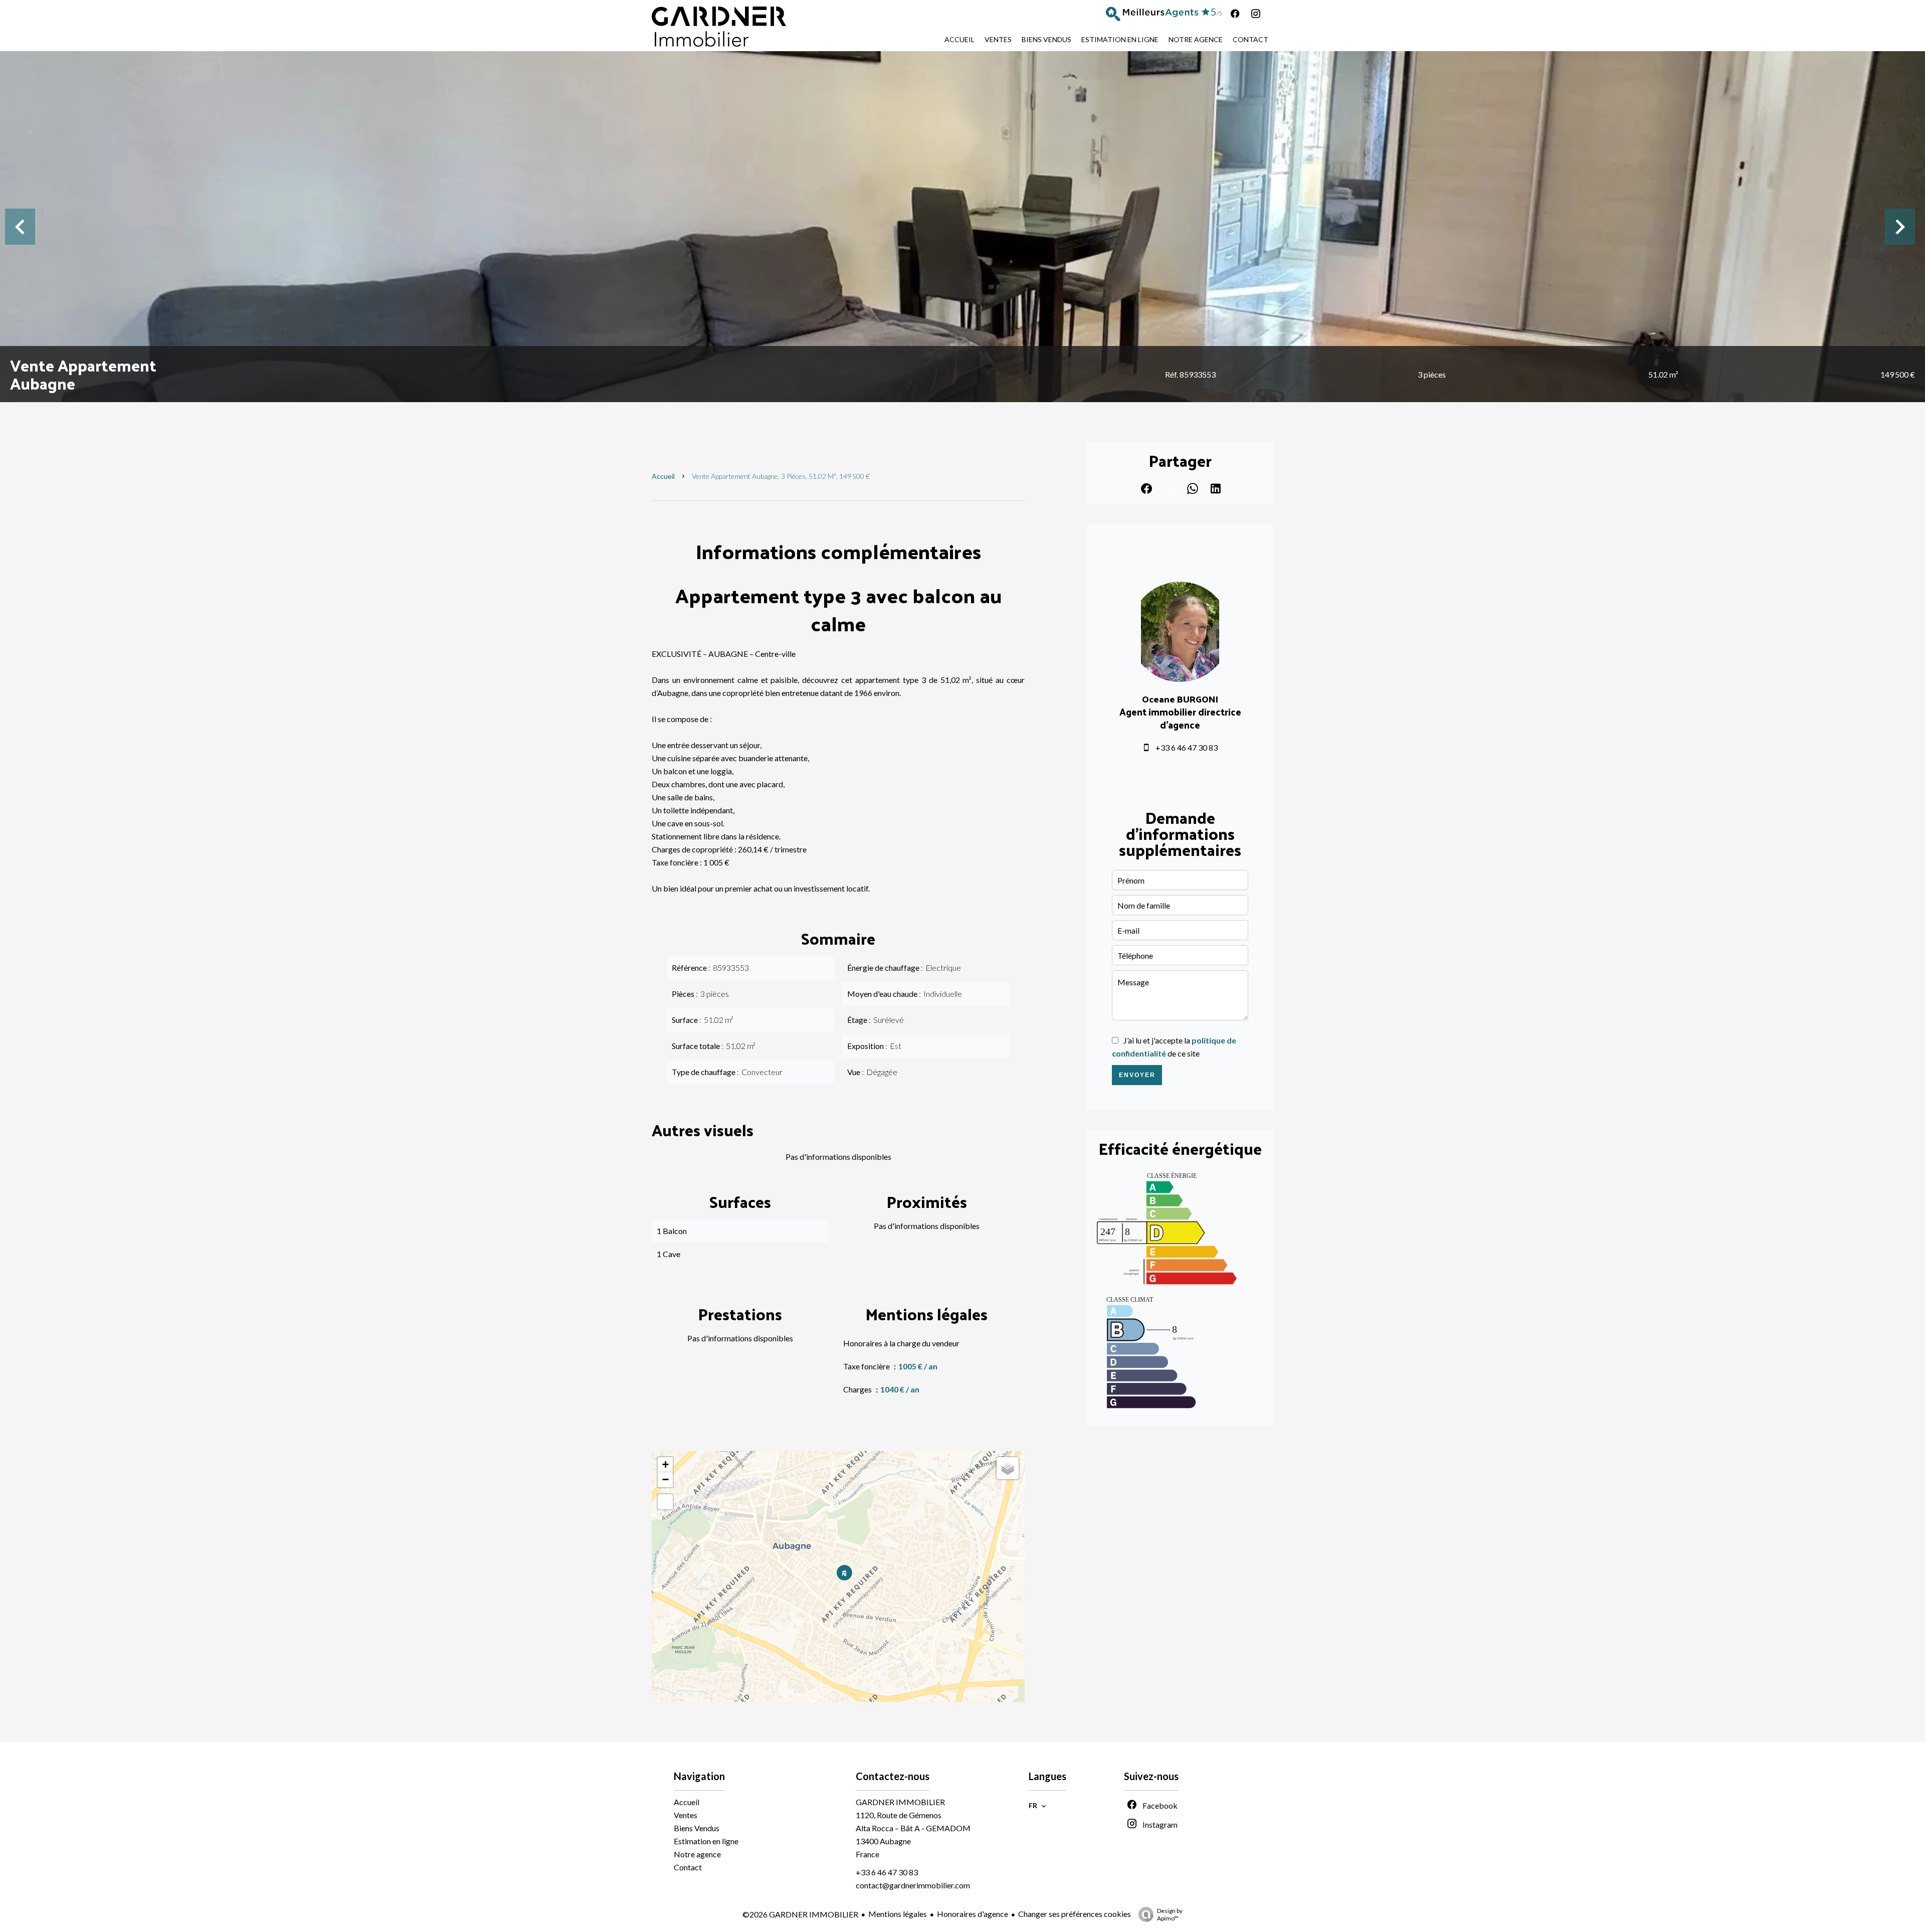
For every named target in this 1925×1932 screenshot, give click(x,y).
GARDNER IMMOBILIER (900, 1802)
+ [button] (665, 1464)
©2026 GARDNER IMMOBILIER (800, 1914)
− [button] (665, 1479)
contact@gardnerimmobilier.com (913, 1885)
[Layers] (1008, 1468)
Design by (1170, 1914)
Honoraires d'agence (973, 1914)
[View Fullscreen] (665, 1502)
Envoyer (1137, 1075)
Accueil (663, 476)
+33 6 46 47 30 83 (1187, 747)
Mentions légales (898, 1914)
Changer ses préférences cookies (1075, 1914)
